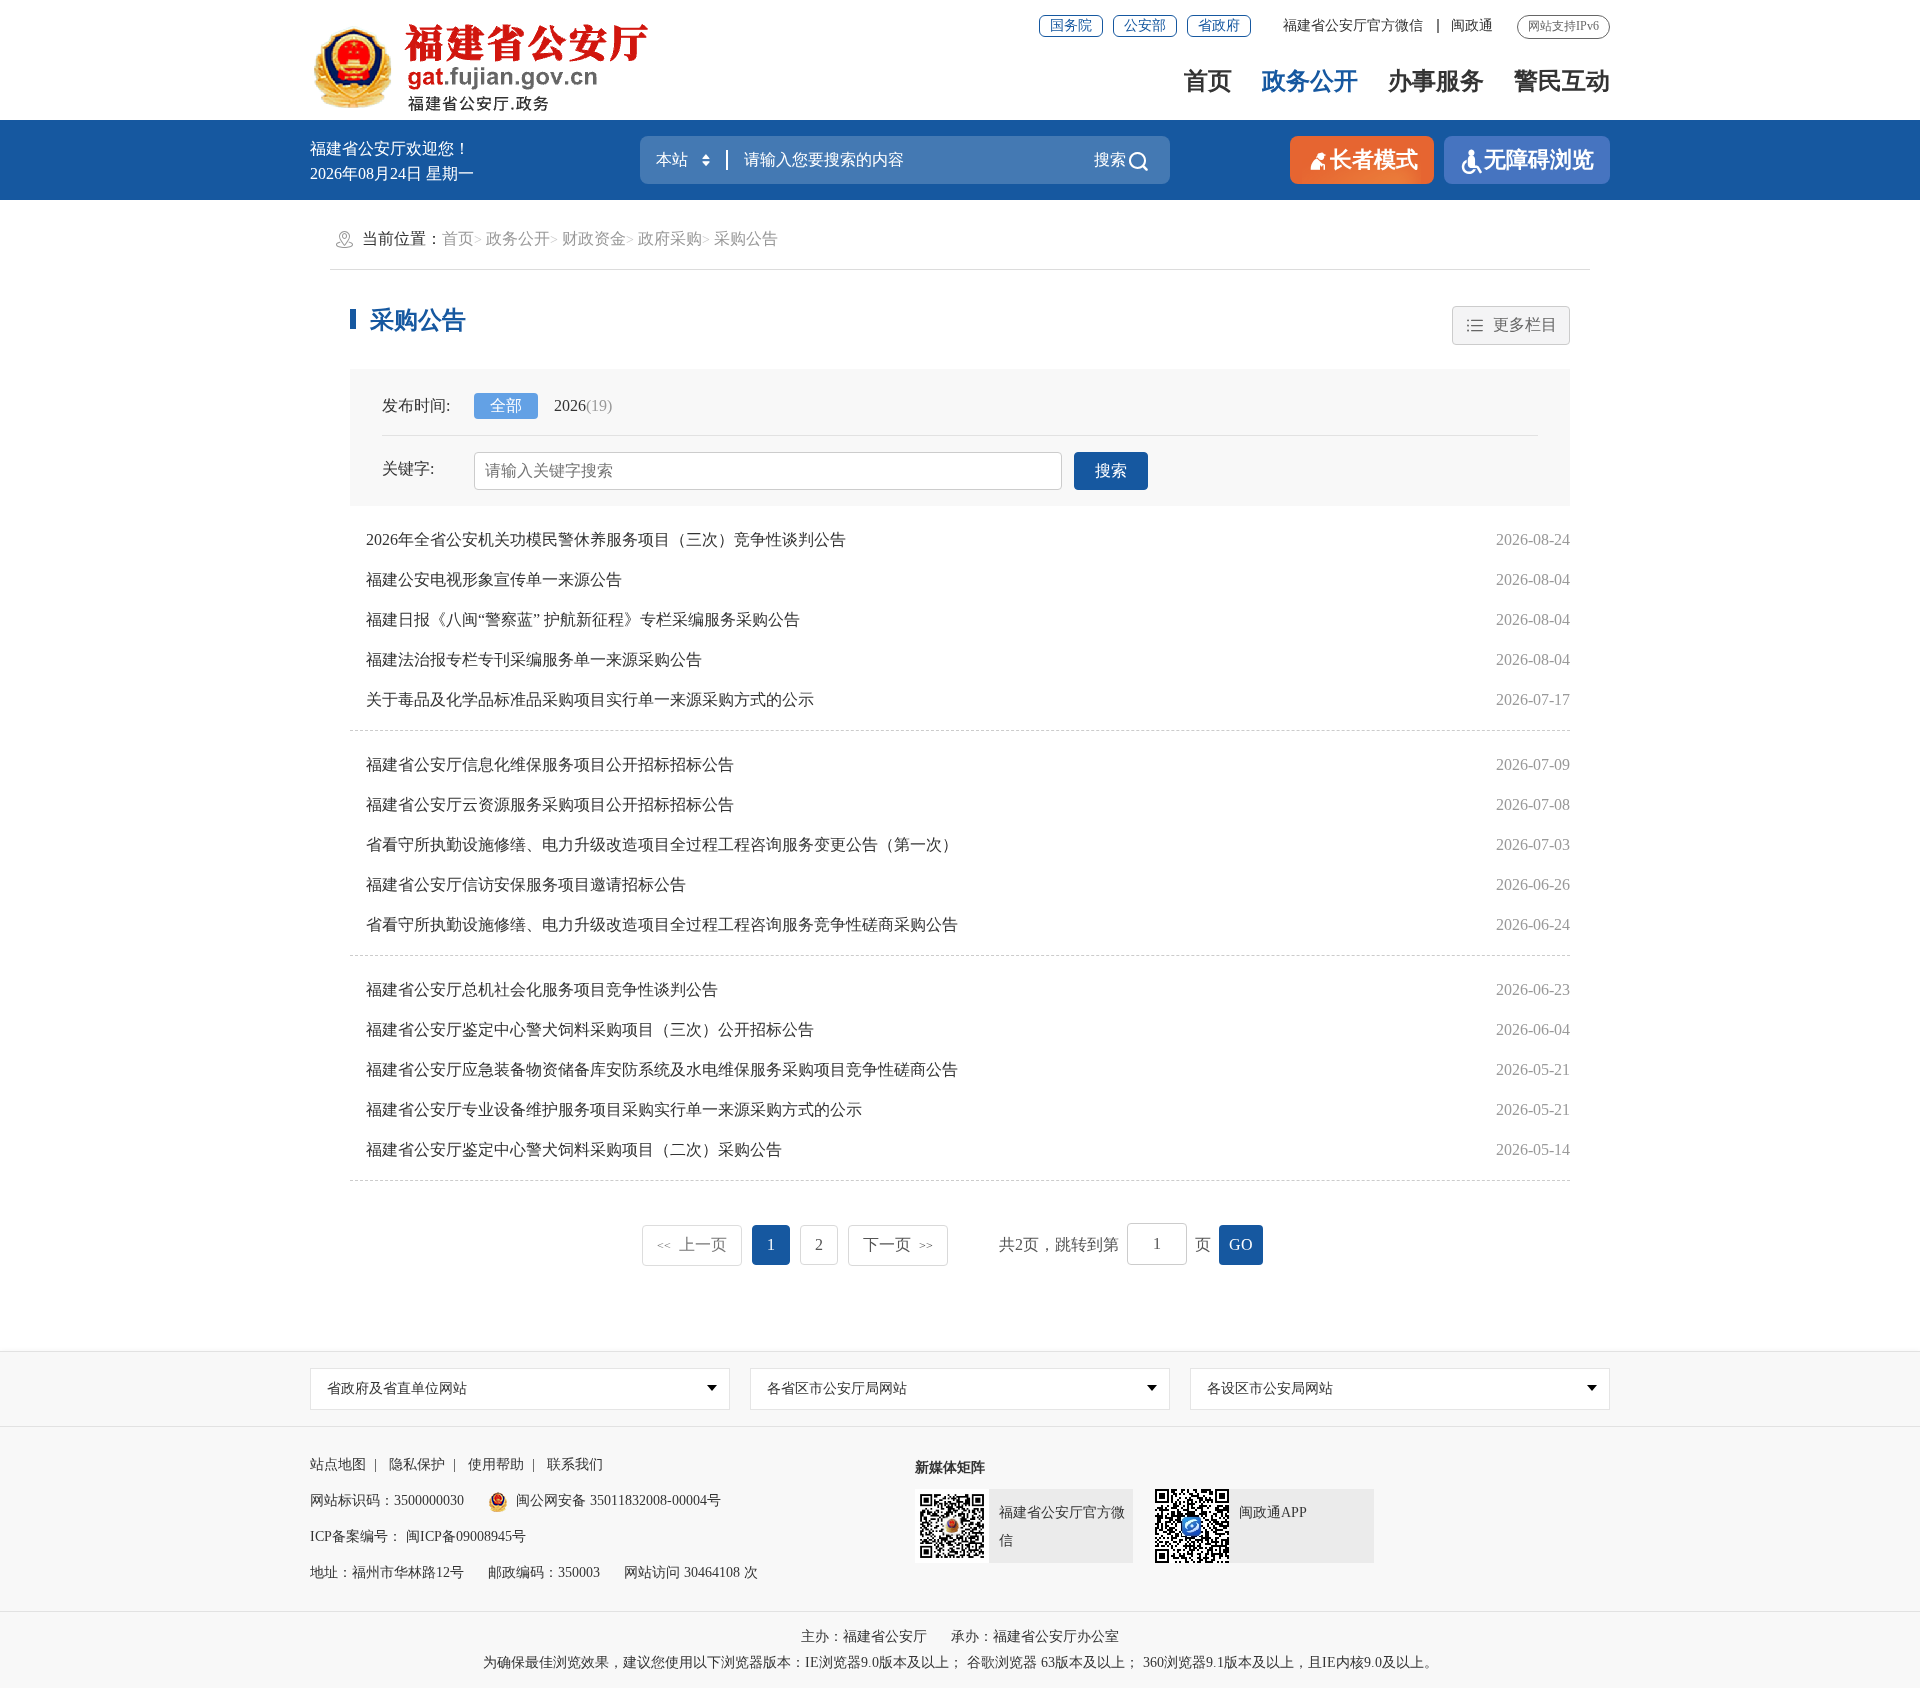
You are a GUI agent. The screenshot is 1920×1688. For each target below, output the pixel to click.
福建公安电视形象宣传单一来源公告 (494, 579)
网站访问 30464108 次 (691, 1572)
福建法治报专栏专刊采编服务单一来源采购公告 (534, 659)
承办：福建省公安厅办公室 (1035, 1636)
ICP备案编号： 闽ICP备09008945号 (418, 1536)
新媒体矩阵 (950, 1467)
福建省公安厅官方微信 (1355, 25)
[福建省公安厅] (481, 65)
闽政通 (1472, 25)
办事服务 (1436, 81)
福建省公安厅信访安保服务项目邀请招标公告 (526, 884)
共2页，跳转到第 (1059, 1244)
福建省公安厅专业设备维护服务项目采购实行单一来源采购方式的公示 (614, 1109)
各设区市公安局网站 (1270, 1388)
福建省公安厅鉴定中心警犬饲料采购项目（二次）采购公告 (574, 1149)
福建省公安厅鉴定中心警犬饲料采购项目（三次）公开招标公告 (590, 1029)
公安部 (1145, 25)
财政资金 (594, 238)
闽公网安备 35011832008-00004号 (618, 1500)
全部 (506, 405)
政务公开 (1310, 81)
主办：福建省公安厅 (864, 1636)
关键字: (408, 468)
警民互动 (1562, 81)
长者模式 (1374, 159)
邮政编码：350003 (544, 1572)
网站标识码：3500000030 (387, 1500)
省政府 (1219, 25)
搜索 (1110, 159)
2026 (583, 405)
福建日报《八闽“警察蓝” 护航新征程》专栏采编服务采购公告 (583, 619)
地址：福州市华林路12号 (387, 1572)
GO (1241, 1244)
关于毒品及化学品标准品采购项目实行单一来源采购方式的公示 (590, 699)
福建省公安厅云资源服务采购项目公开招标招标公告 (550, 804)
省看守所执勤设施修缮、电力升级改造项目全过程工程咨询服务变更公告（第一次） (662, 844)
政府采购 (670, 238)
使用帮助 (496, 1464)
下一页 (898, 1244)
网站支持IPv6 (1563, 26)
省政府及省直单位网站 (397, 1388)
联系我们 (575, 1464)
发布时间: (416, 405)
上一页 (692, 1244)
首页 (1208, 81)
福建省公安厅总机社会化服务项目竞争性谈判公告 (542, 989)
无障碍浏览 (1539, 159)
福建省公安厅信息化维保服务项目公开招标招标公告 (550, 764)
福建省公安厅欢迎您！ (390, 148)
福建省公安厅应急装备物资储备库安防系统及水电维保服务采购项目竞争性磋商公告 (662, 1069)
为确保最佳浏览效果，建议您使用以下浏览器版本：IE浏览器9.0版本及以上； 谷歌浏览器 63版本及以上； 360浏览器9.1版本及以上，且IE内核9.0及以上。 (960, 1662)
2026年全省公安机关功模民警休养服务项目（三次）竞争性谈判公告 (606, 539)
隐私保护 (417, 1464)
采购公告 (746, 238)
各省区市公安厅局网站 (837, 1388)
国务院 (1071, 25)
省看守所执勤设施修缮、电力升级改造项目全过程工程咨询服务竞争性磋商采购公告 (662, 924)
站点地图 (338, 1464)
